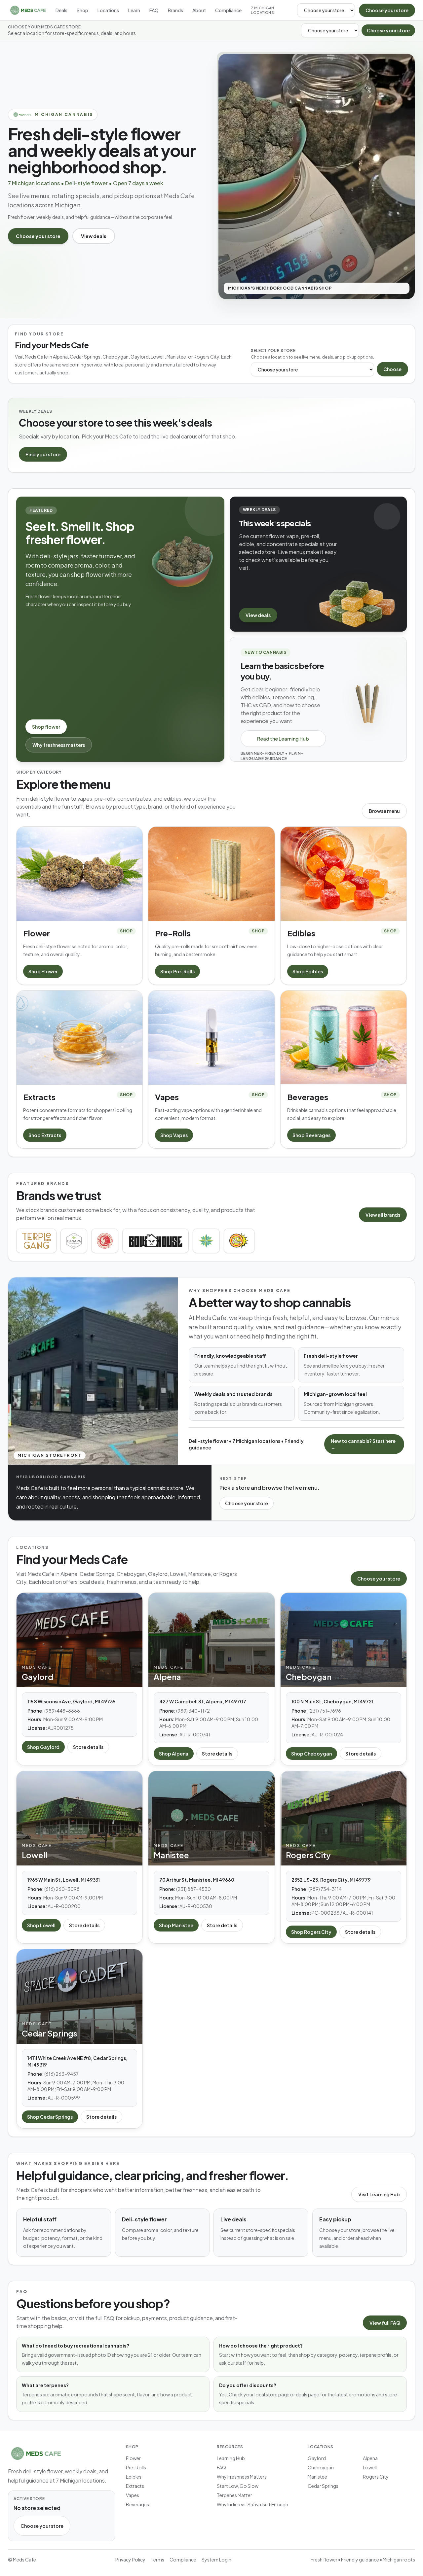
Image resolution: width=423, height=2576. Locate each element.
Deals (61, 10)
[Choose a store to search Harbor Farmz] (206, 1241)
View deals (94, 236)
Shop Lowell (41, 1925)
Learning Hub (231, 2458)
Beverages (137, 2504)
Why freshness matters (59, 745)
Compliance (228, 10)
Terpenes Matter (234, 2495)
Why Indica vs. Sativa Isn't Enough (252, 2504)
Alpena (370, 2458)
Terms (157, 2559)
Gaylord (317, 2458)
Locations (108, 10)
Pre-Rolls (136, 2467)
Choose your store (387, 10)
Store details (88, 1747)
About (199, 10)
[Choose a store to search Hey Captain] (239, 1241)
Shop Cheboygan (311, 1754)
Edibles (134, 2477)
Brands (175, 10)
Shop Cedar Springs (50, 2117)
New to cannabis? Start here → (363, 1444)
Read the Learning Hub (283, 739)
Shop (82, 10)
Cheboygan (321, 2467)
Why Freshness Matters (242, 2477)
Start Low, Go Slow (238, 2486)
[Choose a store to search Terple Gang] (36, 1241)
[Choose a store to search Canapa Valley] (74, 1241)
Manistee (317, 2477)
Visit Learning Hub (379, 2194)
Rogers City (376, 2477)
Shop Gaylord (43, 1747)
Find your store (43, 454)
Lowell (370, 2467)
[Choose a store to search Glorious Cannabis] (105, 1241)
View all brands (383, 1215)
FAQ (154, 10)
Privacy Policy (130, 2559)
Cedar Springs (323, 2486)
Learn (134, 10)
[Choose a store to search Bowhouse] (155, 1241)
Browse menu (384, 811)
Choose (392, 369)
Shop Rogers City (311, 1932)
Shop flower (46, 727)
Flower (133, 2458)
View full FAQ (385, 2323)
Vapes (133, 2495)
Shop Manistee (176, 1925)
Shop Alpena (174, 1754)
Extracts (135, 2486)
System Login (216, 2559)
